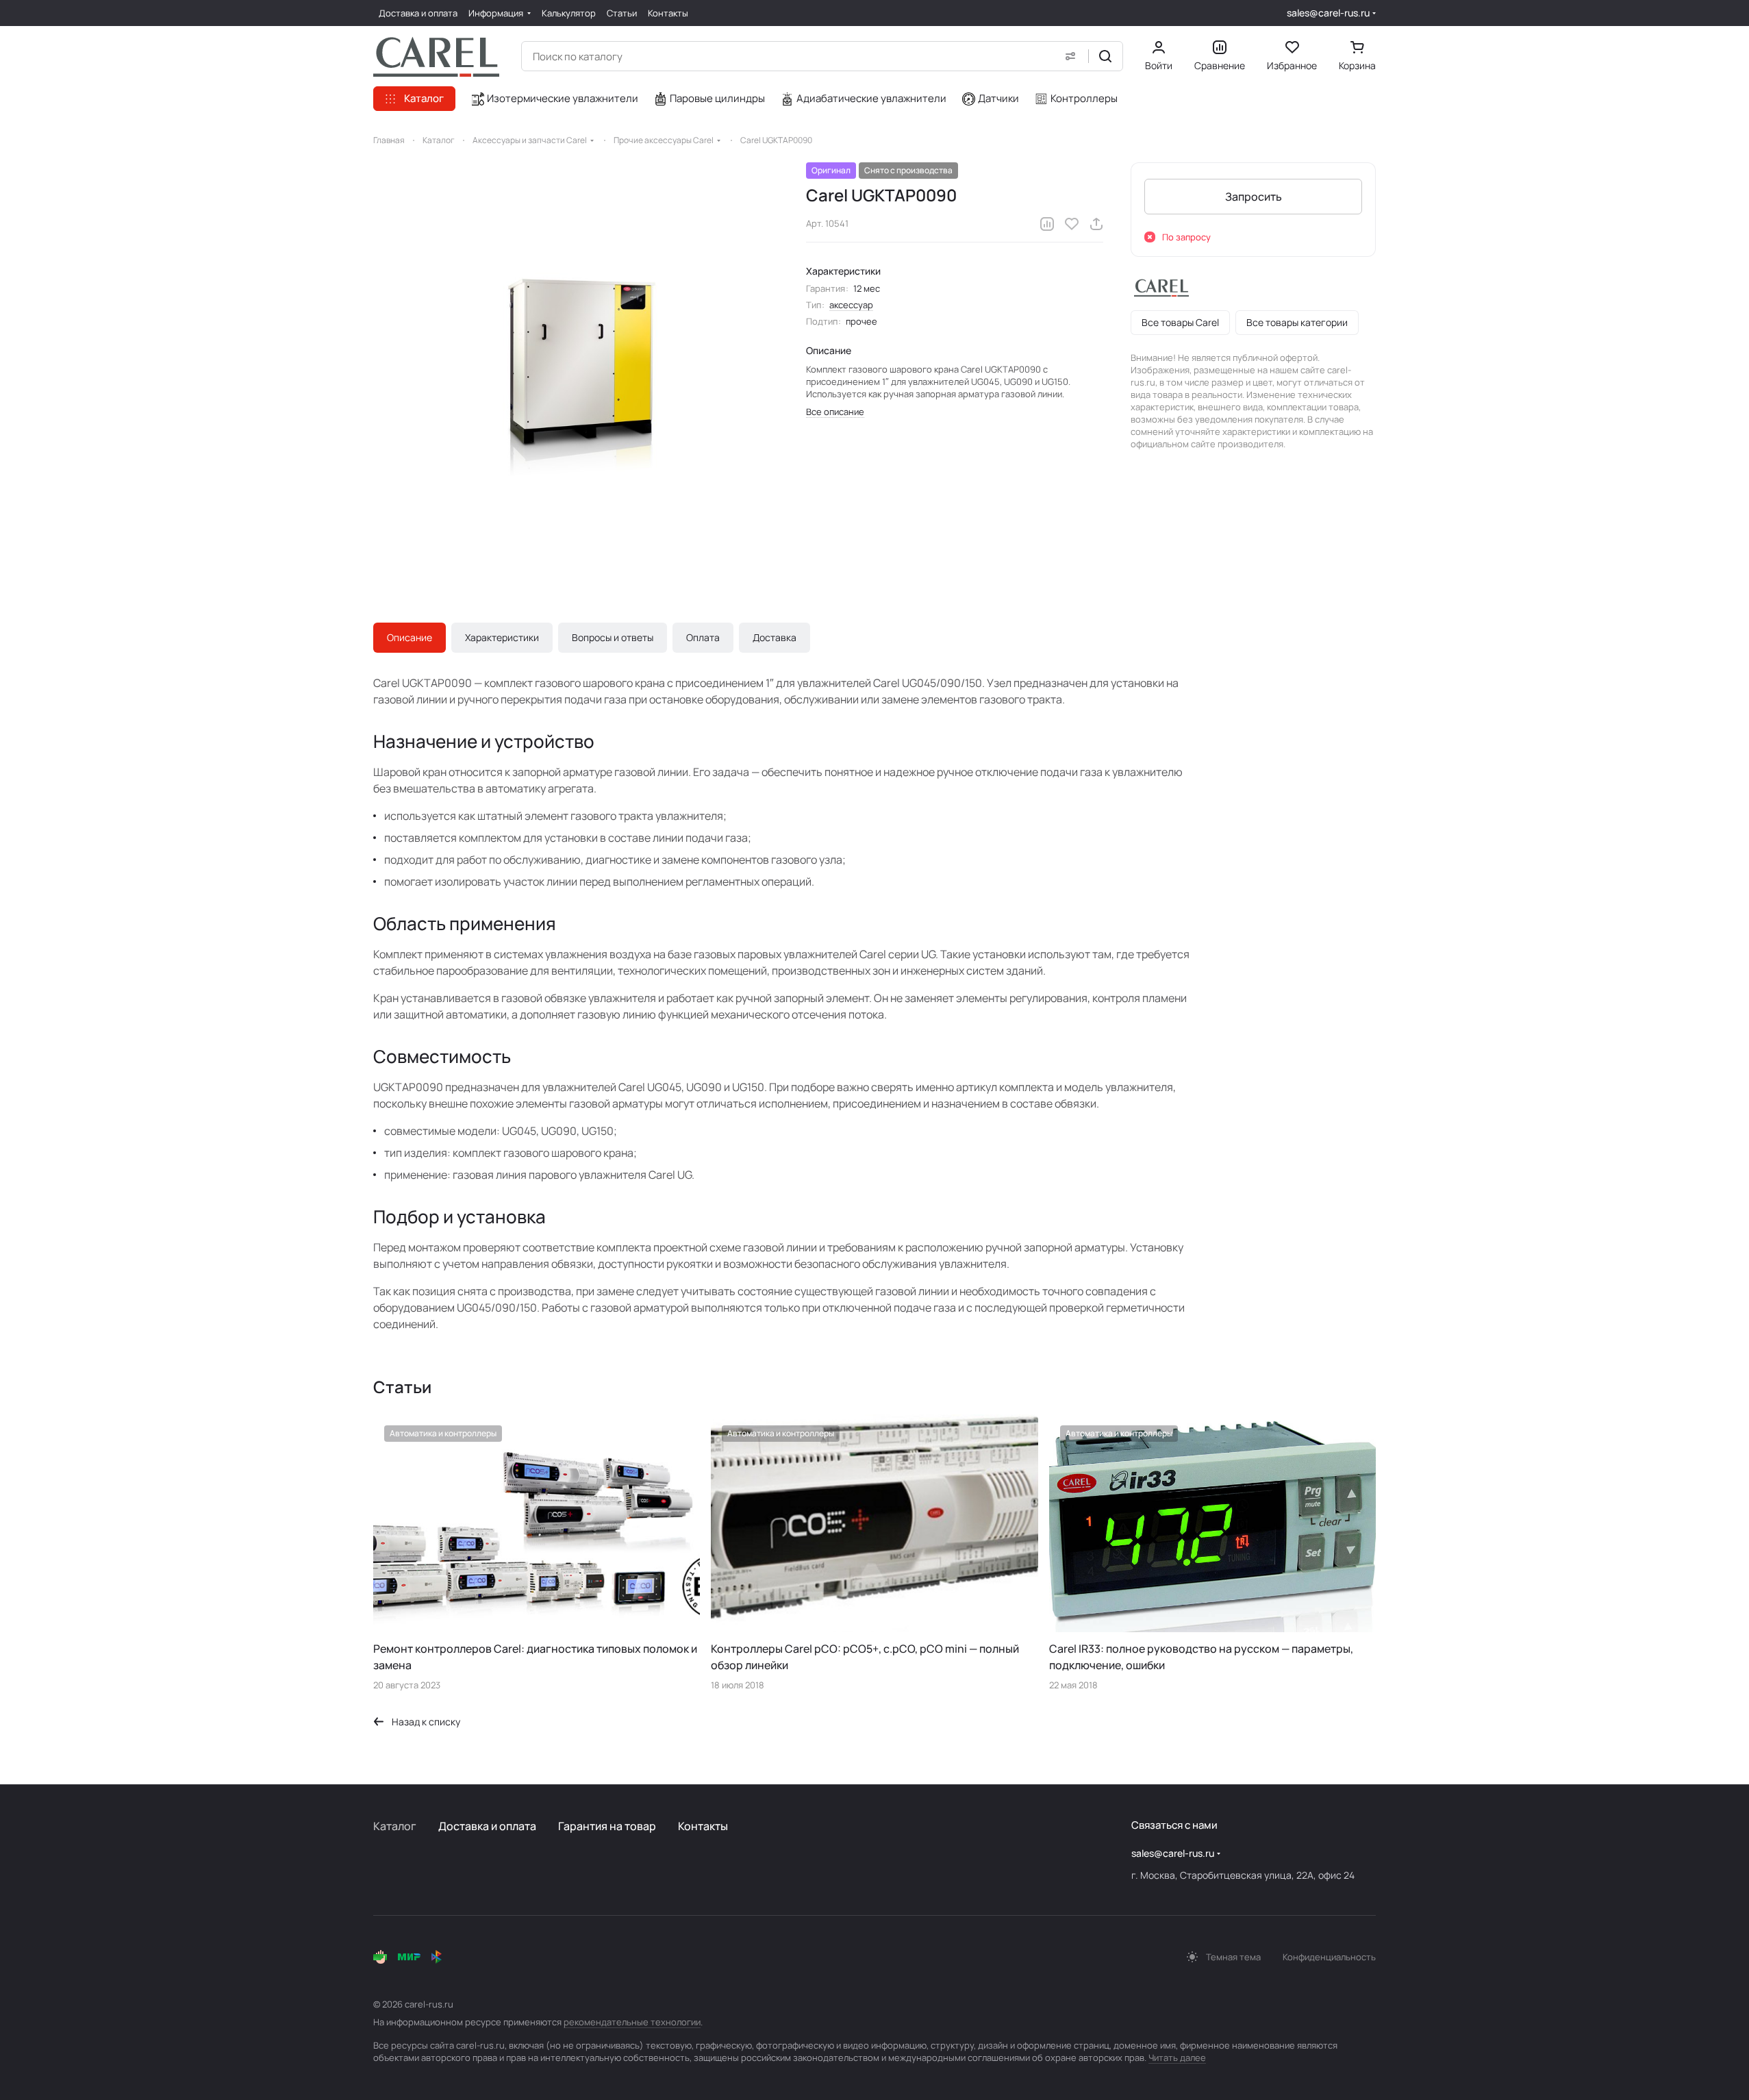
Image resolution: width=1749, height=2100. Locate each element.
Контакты (703, 1826)
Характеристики (502, 637)
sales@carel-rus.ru (1328, 13)
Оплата (703, 637)
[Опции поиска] (1070, 56)
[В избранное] (1072, 224)
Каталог (395, 1826)
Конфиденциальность (1329, 1957)
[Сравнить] (1047, 224)
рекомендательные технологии (632, 2022)
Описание (410, 637)
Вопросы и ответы (613, 637)
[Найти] (1105, 56)
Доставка (775, 637)
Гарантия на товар (607, 1826)
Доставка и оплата (487, 1826)
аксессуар (851, 305)
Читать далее (1177, 2058)
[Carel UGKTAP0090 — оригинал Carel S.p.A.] (576, 365)
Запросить (1254, 197)
